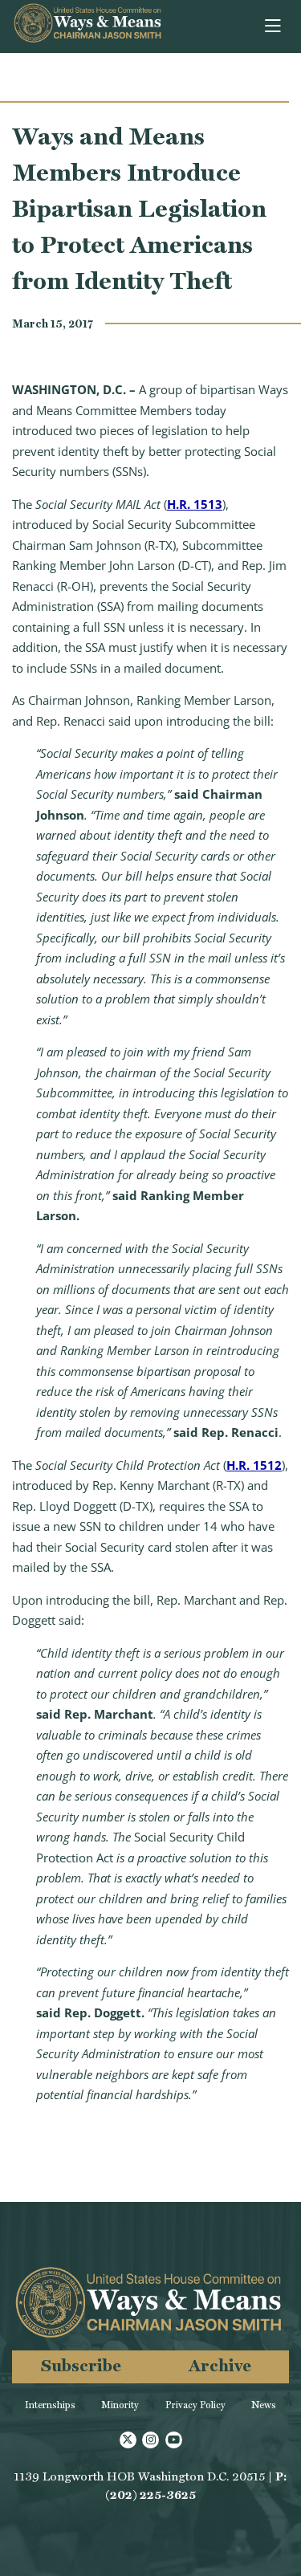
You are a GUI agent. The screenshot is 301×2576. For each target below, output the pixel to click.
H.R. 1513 (195, 504)
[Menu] (274, 26)
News (264, 2405)
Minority (120, 2405)
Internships (50, 2405)
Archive (220, 2365)
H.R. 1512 (254, 1465)
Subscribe (81, 2365)
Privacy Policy (195, 2405)
